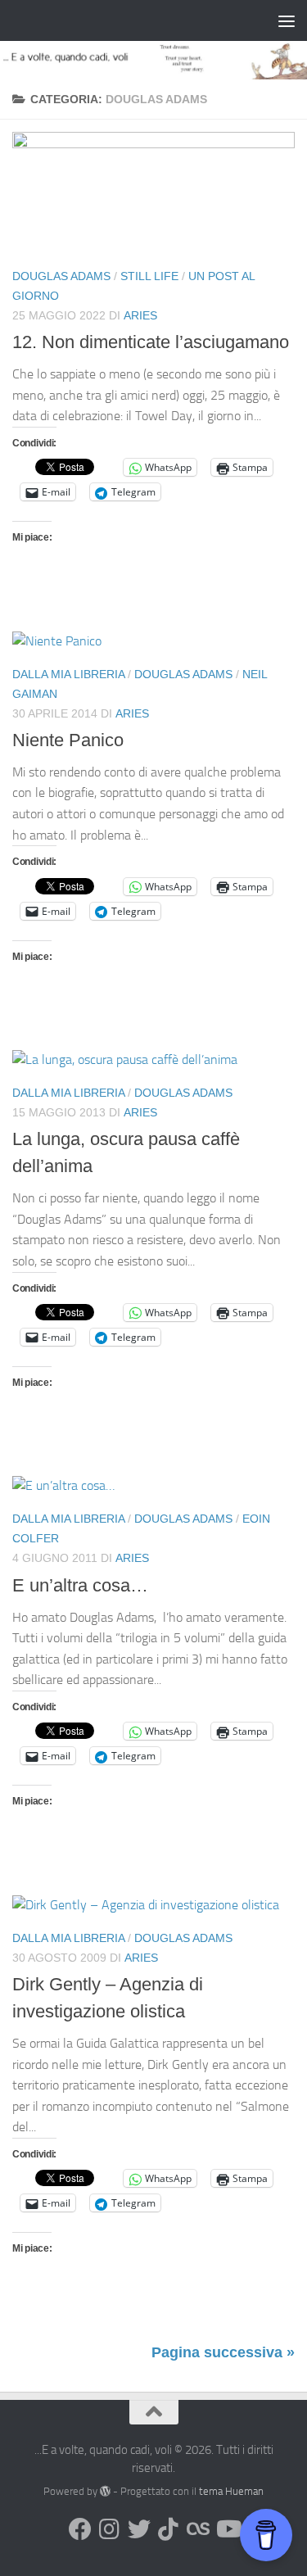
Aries (140, 315)
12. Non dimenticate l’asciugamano (151, 342)
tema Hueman (231, 2491)
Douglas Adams (61, 276)
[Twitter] (139, 2529)
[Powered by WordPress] (105, 2491)
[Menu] (287, 20)
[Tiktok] (169, 2529)
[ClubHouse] (198, 2529)
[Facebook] (80, 2529)
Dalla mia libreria (68, 674)
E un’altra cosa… (80, 1585)
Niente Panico (68, 740)
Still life (149, 276)
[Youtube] (228, 2529)
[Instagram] (110, 2529)
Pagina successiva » (223, 2352)
